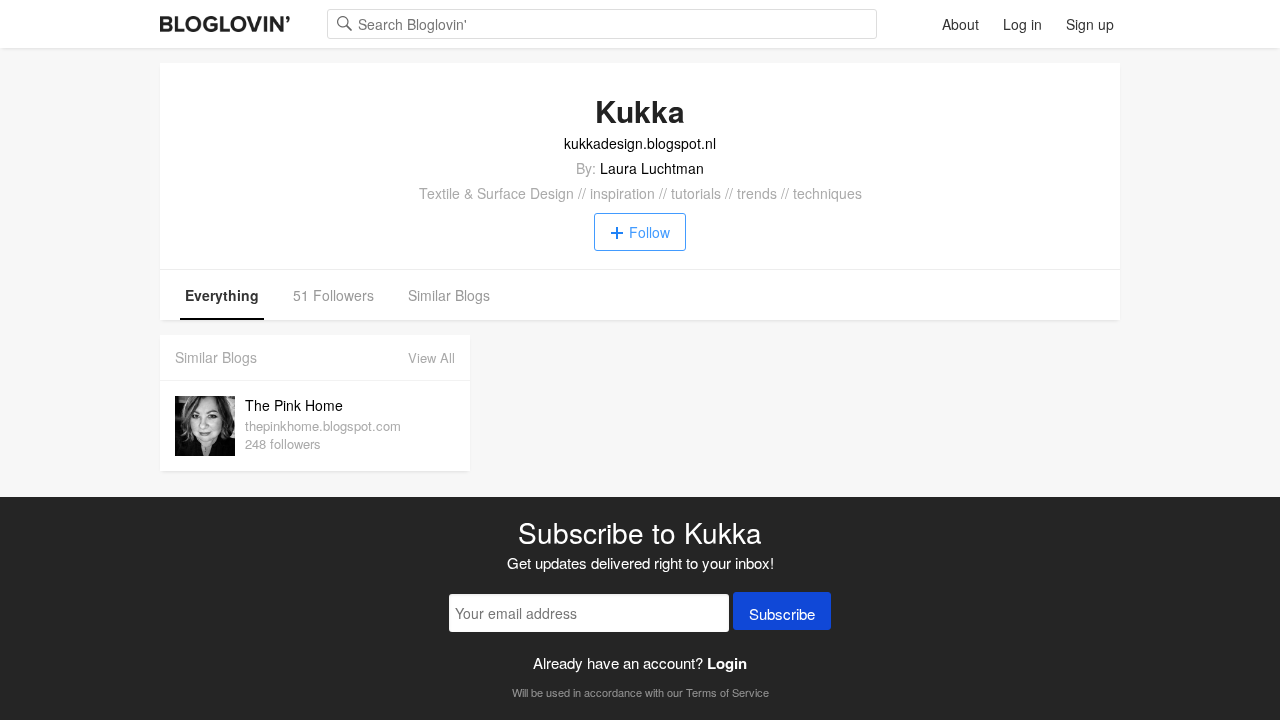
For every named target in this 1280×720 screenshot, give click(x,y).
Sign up (1090, 24)
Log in (1022, 24)
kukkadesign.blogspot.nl (640, 143)
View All (431, 357)
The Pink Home (294, 405)
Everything (222, 295)
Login (727, 663)
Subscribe (782, 613)
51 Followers (333, 295)
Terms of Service (727, 692)
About (960, 24)
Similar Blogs (449, 295)
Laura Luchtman (652, 168)
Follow (649, 232)
